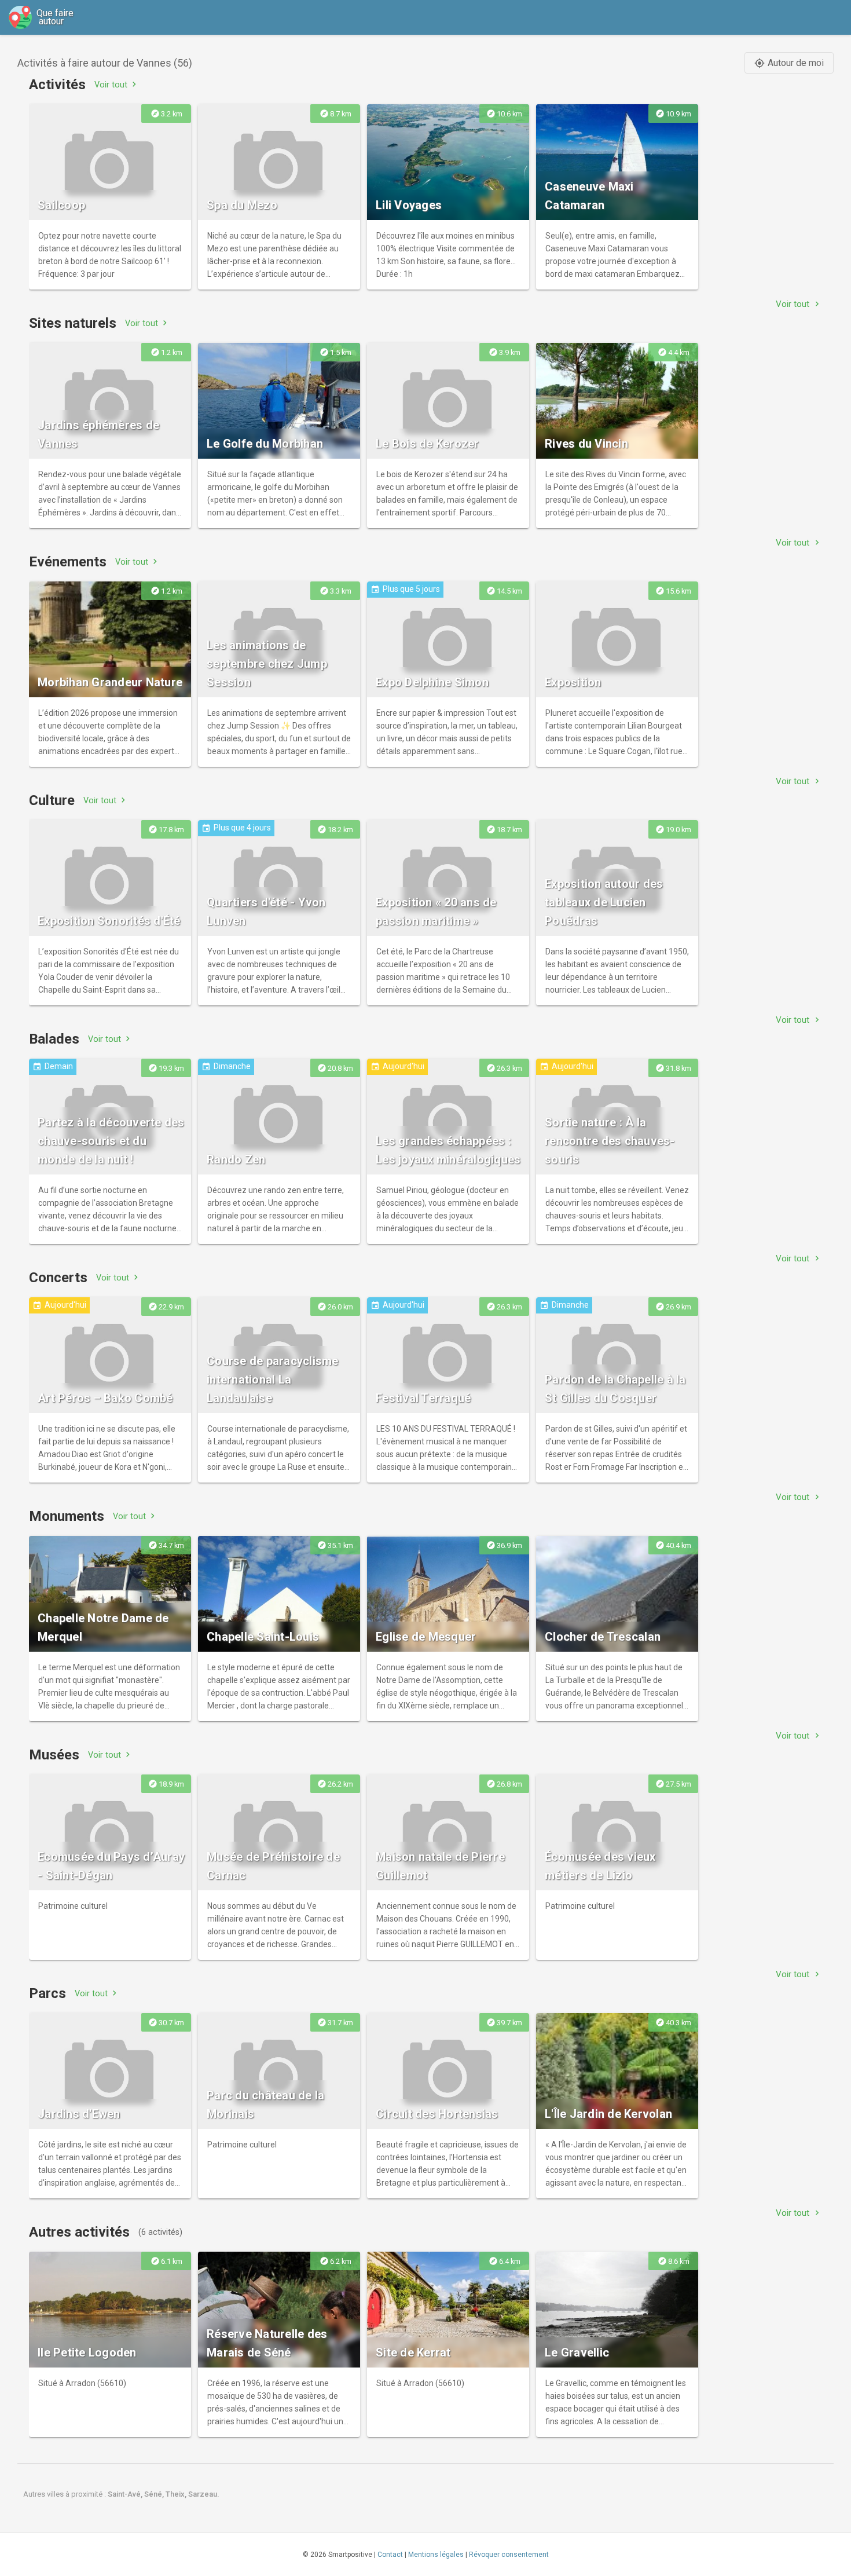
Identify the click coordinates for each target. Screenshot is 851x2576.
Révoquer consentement (509, 2555)
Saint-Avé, (126, 2494)
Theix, (177, 2494)
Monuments (67, 1516)
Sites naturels (73, 323)
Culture (52, 800)
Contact (390, 2555)
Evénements (68, 562)
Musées (54, 1755)
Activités (57, 85)
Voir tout (117, 84)
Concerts (58, 1278)
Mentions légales (436, 2555)
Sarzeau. (204, 2494)
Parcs (47, 1993)
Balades (54, 1039)
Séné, (155, 2494)
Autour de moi (789, 63)
